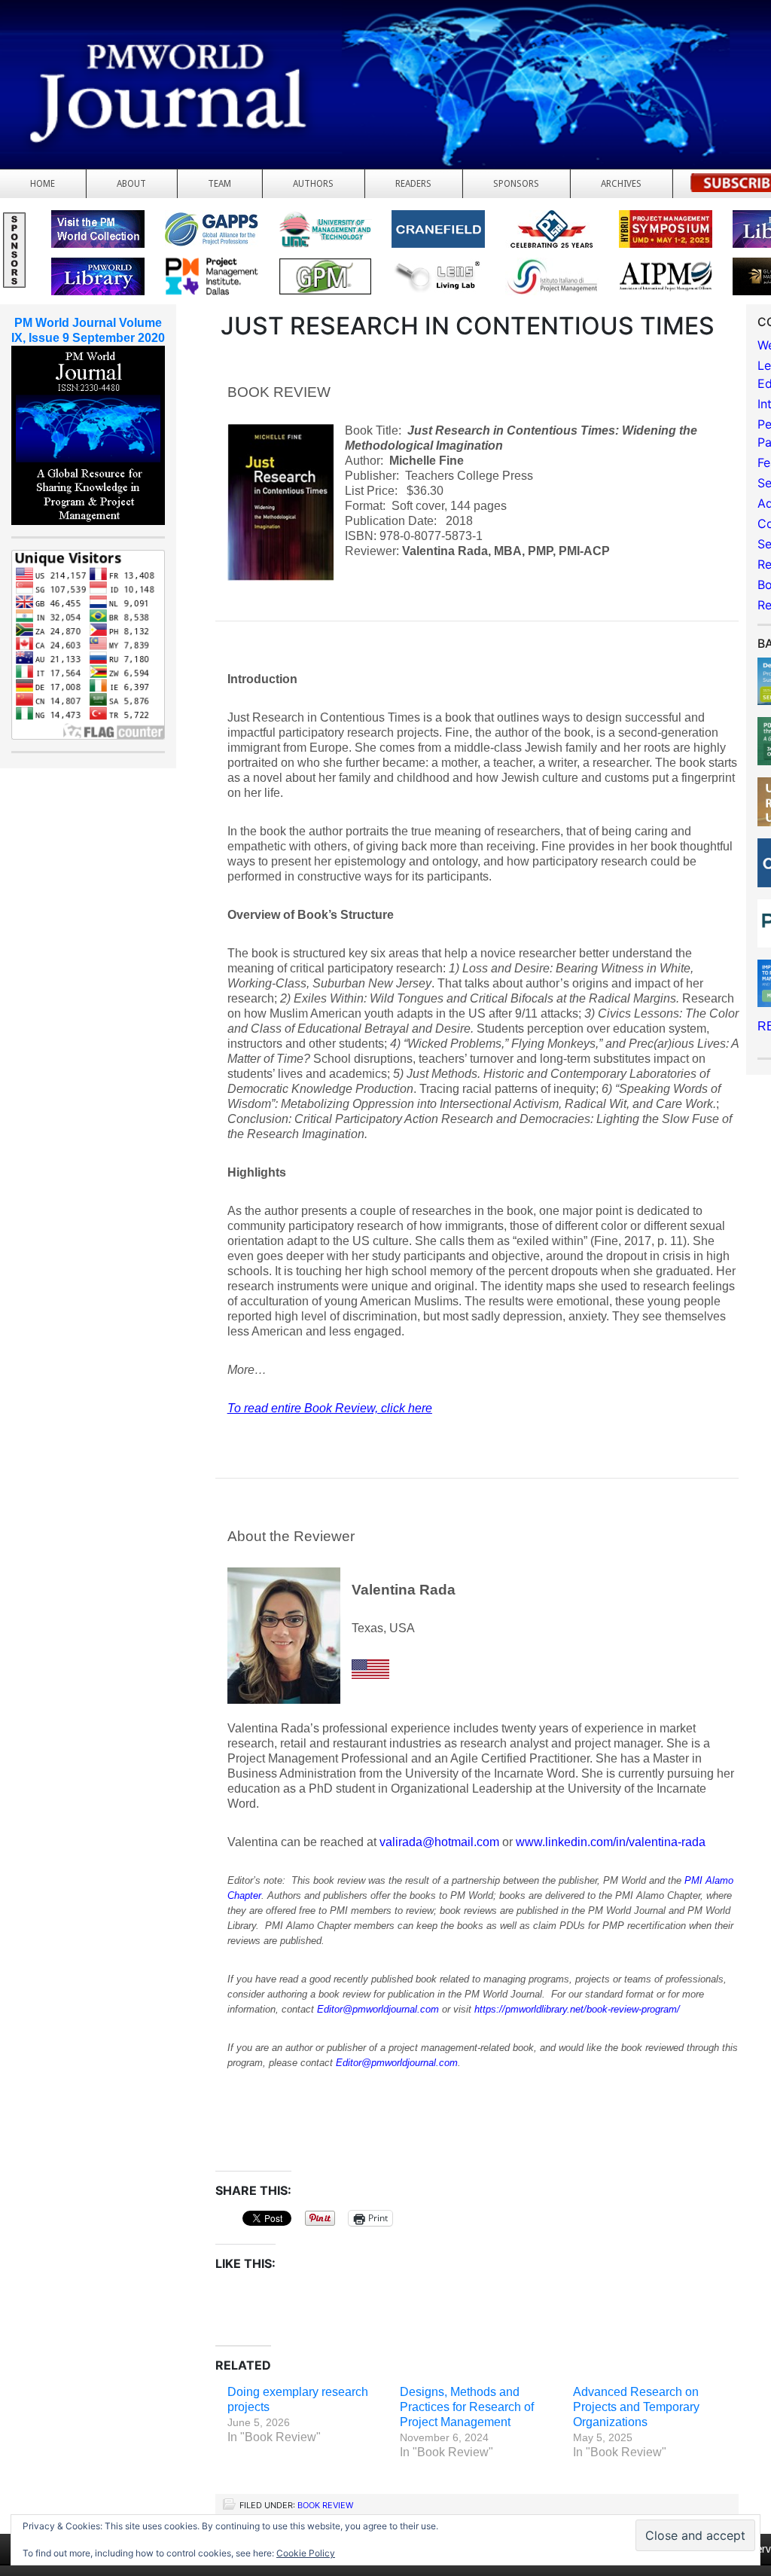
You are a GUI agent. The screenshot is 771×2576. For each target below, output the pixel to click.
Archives (621, 184)
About (131, 184)
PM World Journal (179, 49)
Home (43, 184)
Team (219, 184)
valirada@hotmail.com (439, 1842)
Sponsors (516, 184)
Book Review (325, 2505)
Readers (413, 184)
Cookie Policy (306, 2553)
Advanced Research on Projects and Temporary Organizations (636, 2407)
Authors (313, 184)
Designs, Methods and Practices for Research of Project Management (467, 2407)
